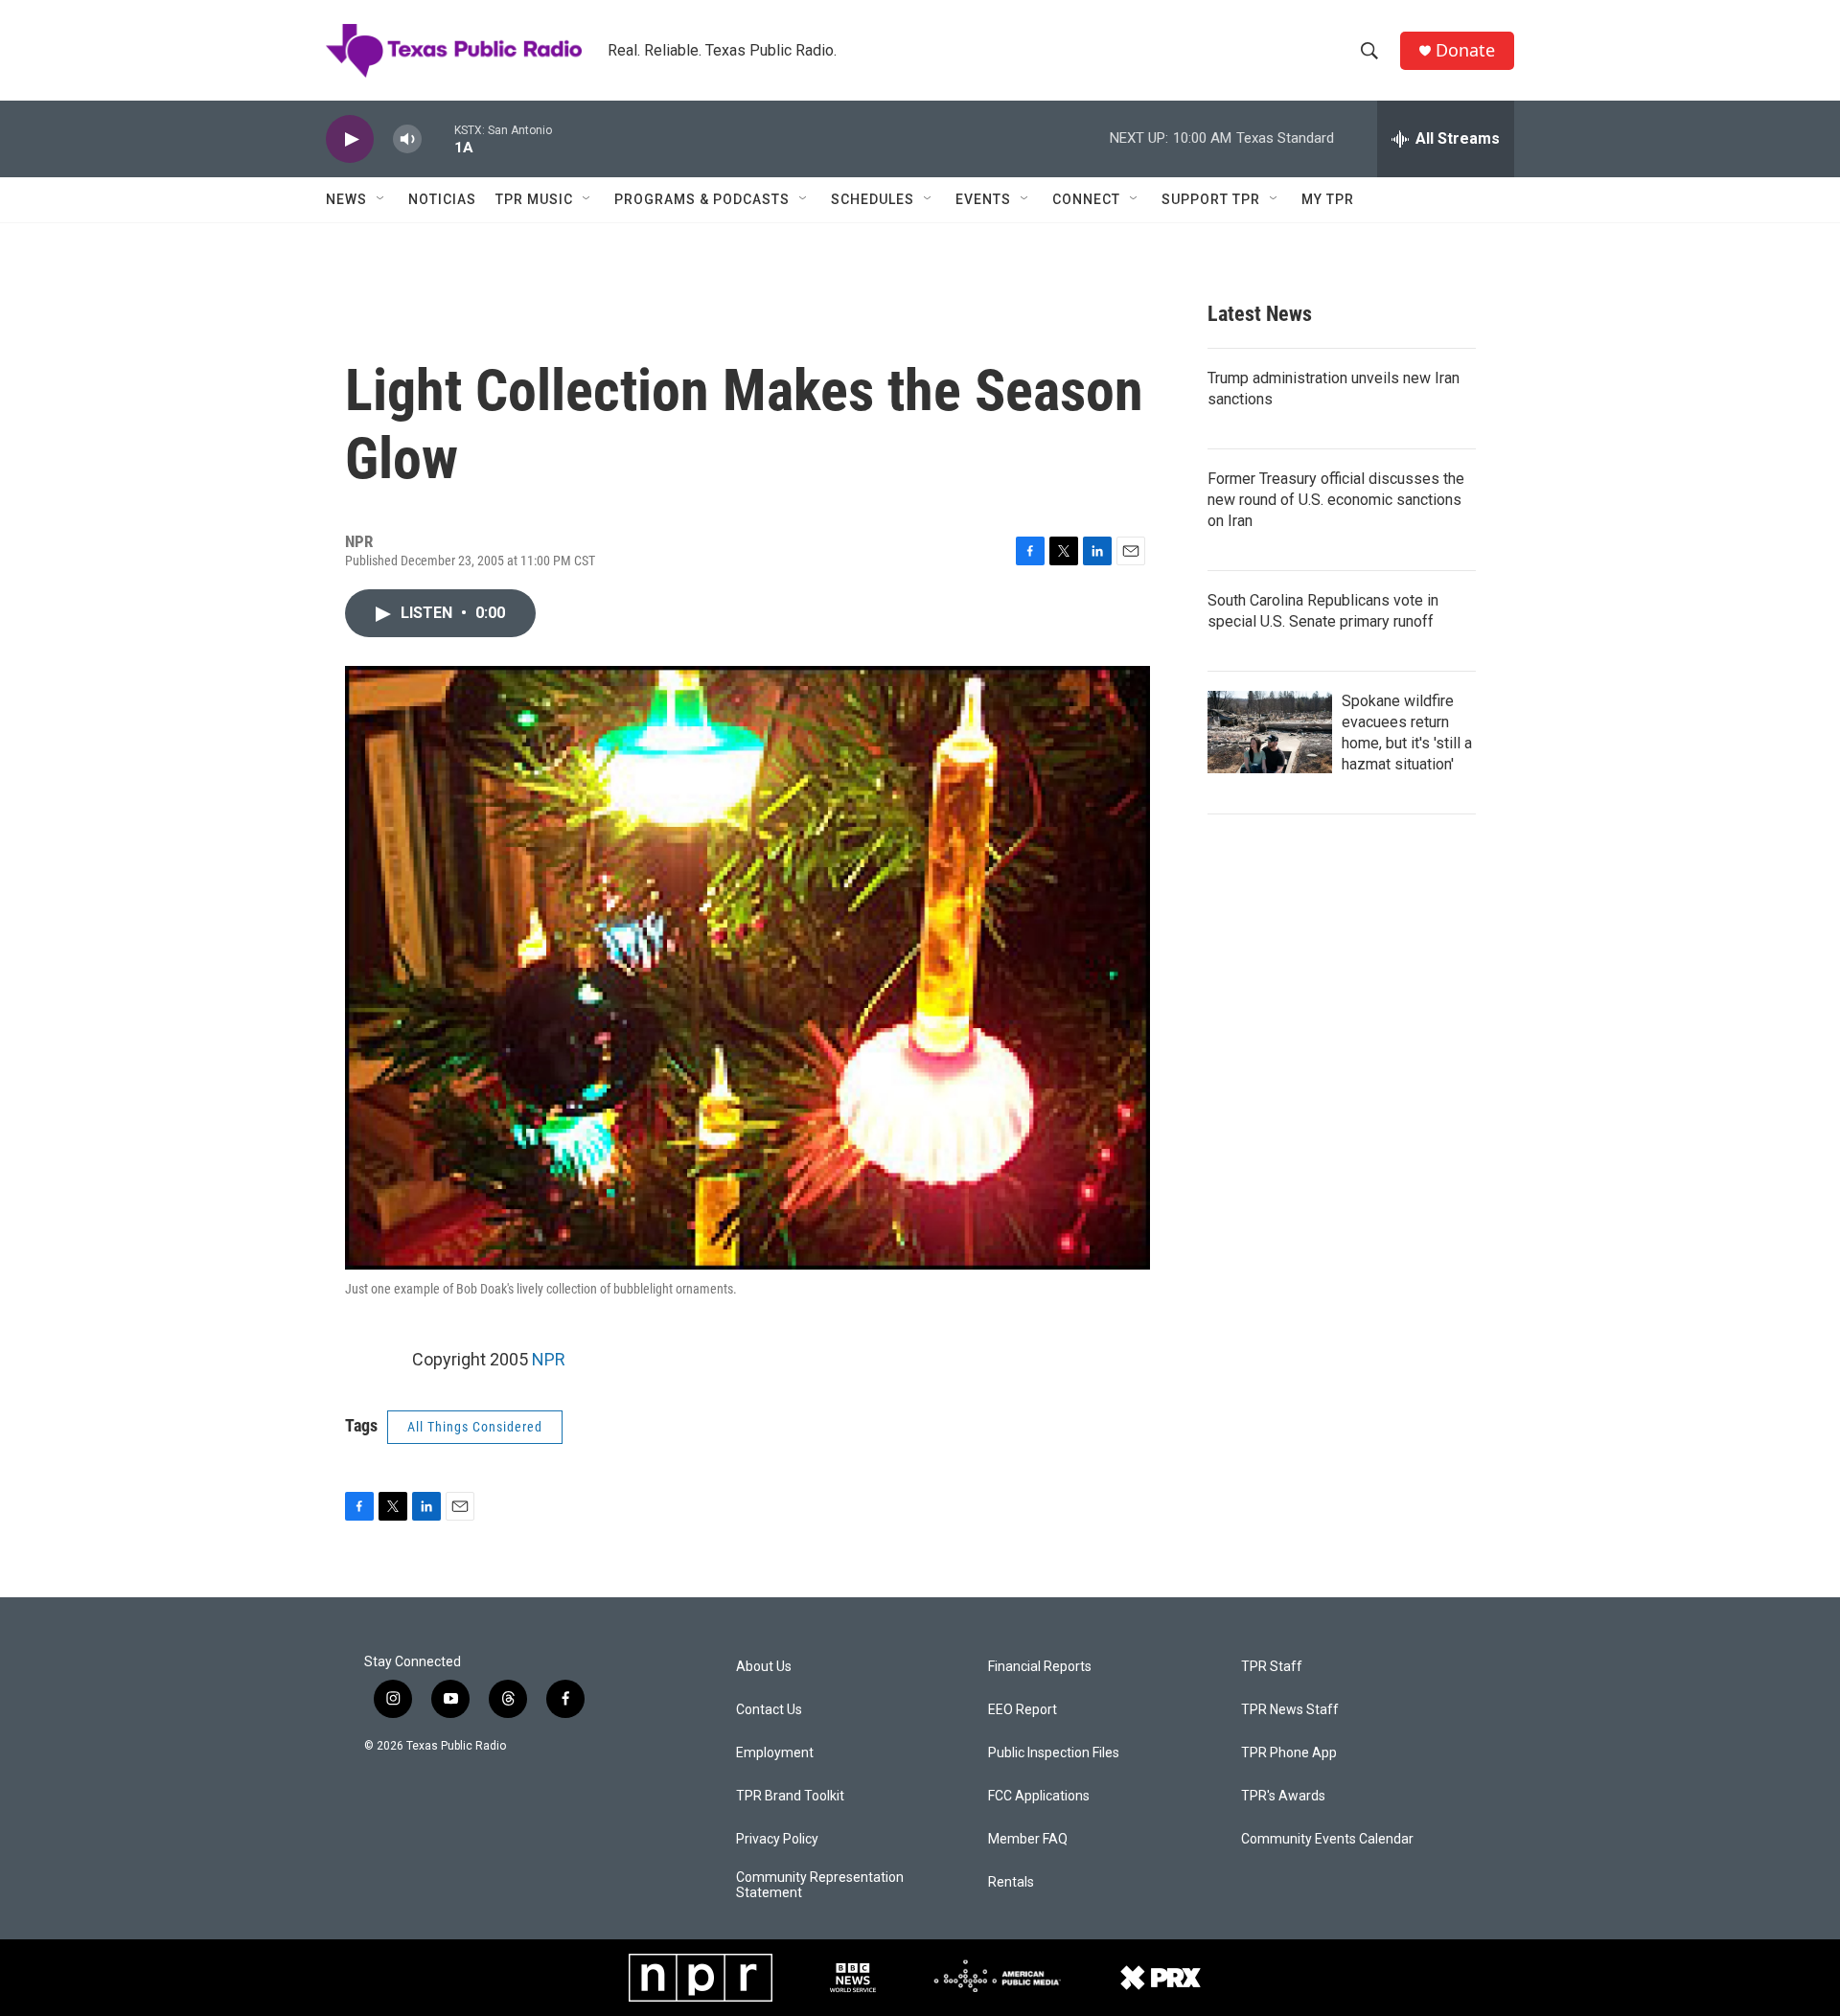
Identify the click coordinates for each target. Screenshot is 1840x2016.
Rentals (1011, 1882)
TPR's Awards (1283, 1796)
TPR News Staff (1290, 1710)
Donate (1465, 50)
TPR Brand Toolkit (790, 1796)
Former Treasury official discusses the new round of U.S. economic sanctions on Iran (1336, 500)
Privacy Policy (777, 1839)
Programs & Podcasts (702, 199)
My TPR (1328, 199)
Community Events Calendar (1327, 1839)
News (346, 199)
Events (983, 199)
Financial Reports (1040, 1667)
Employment (775, 1753)
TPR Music (534, 199)
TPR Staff (1272, 1667)
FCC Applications (1039, 1796)
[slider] (438, 138)
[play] (350, 139)
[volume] (407, 139)
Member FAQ (1028, 1839)
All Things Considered (475, 1427)
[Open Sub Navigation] (381, 199)
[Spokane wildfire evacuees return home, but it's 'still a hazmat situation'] (1270, 732)
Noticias (442, 199)
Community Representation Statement (820, 1885)
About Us (764, 1667)
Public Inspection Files (1054, 1753)
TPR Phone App (1289, 1753)
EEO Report (1023, 1710)
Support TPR (1211, 199)
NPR (549, 1359)
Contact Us (769, 1710)
